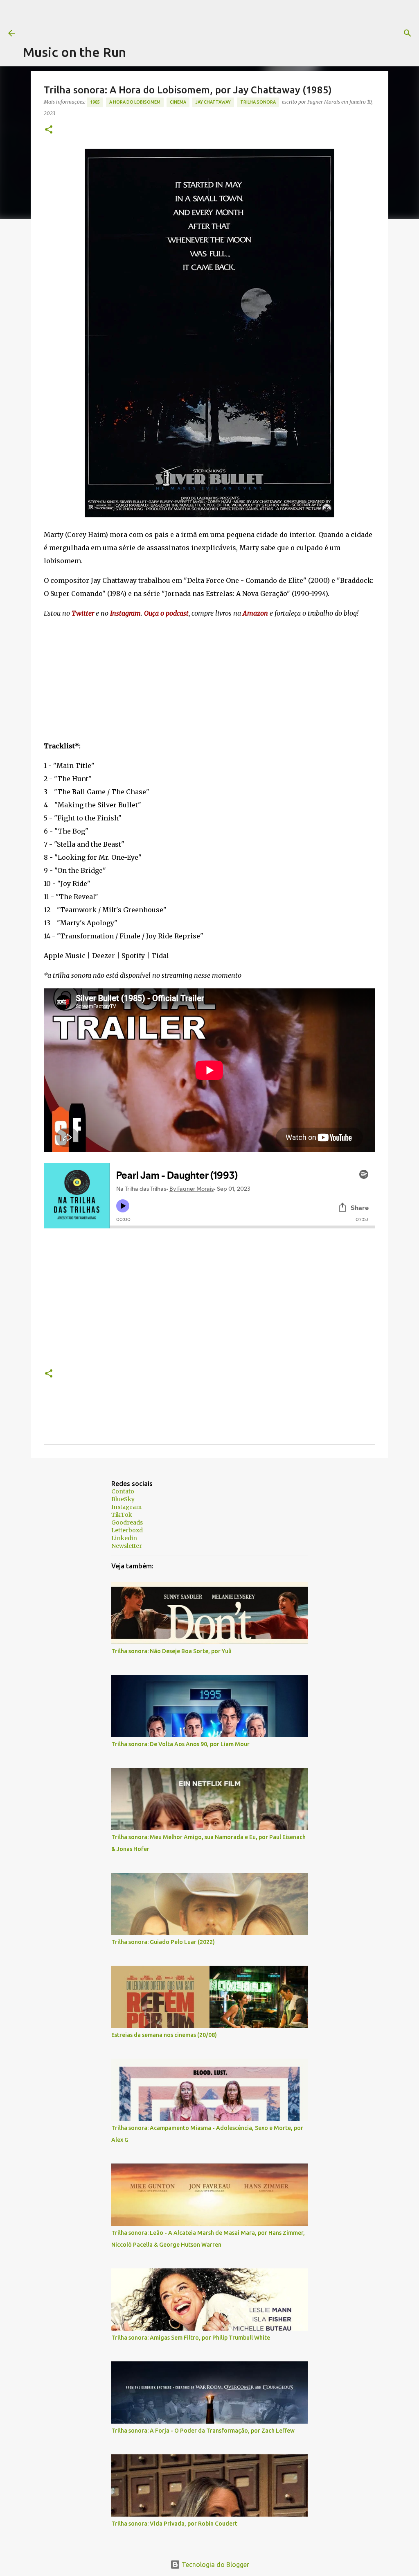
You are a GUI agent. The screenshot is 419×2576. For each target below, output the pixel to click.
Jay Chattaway (213, 102)
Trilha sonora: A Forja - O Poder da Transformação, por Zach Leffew (203, 2431)
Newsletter (127, 1546)
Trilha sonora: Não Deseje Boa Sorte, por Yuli (171, 1651)
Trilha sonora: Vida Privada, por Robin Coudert (174, 2524)
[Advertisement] (172, 18)
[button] (49, 130)
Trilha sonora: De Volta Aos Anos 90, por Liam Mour (180, 1744)
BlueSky (123, 1499)
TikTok (122, 1515)
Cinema (178, 102)
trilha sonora (258, 102)
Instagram (126, 1507)
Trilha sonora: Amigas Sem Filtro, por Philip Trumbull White (191, 2338)
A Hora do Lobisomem (135, 102)
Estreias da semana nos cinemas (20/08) (164, 2035)
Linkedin (124, 1538)
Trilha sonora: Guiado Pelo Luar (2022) (163, 1942)
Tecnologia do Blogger (215, 2565)
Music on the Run (74, 52)
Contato (123, 1491)
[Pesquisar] (332, 33)
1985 (95, 102)
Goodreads (127, 1522)
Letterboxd (127, 1530)
